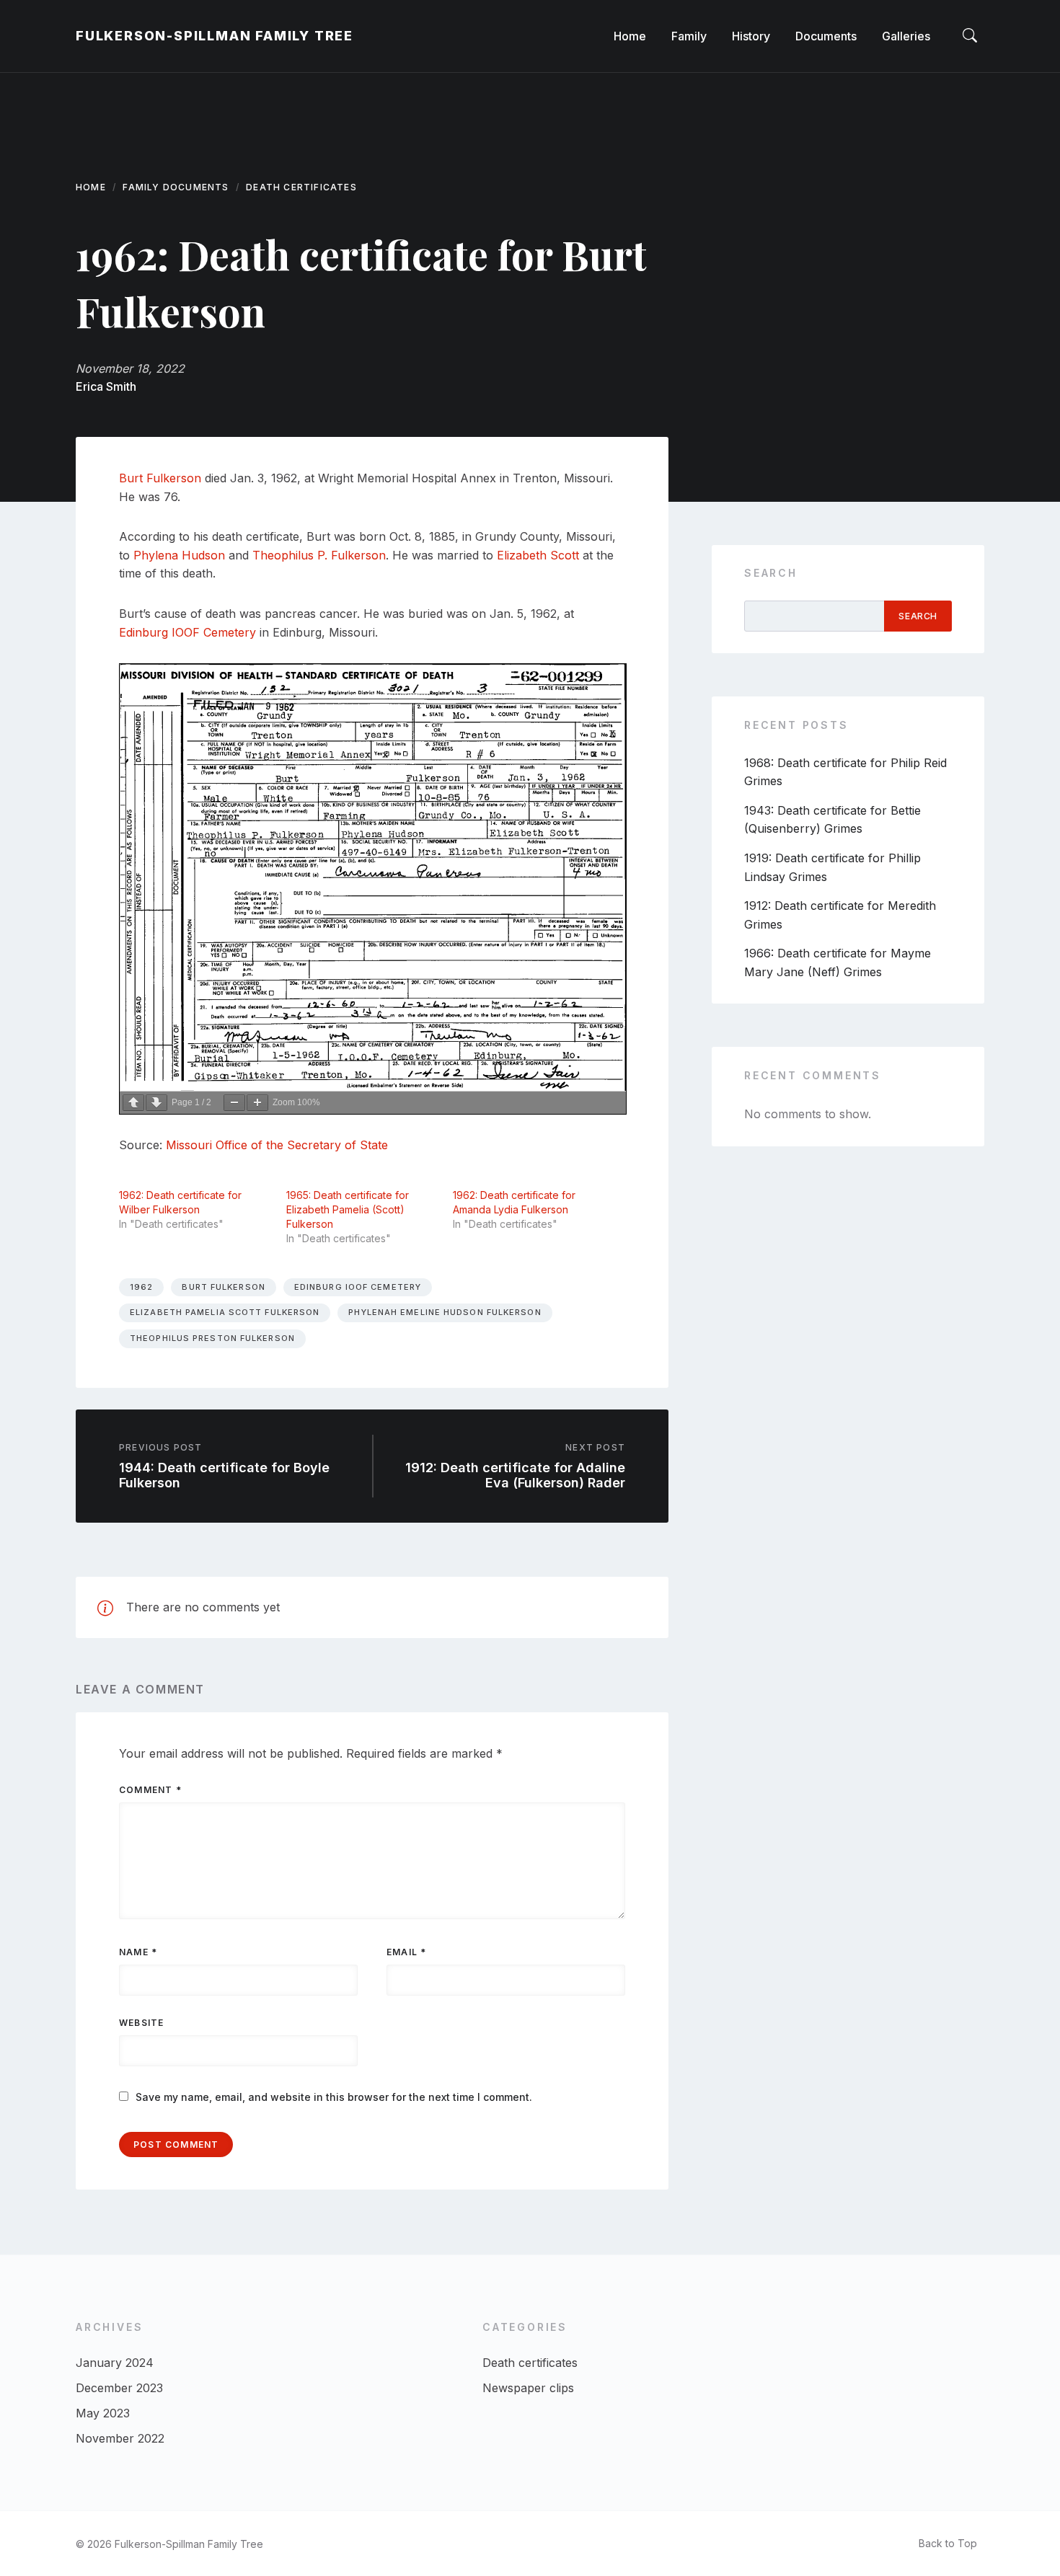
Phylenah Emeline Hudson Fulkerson (445, 1312)
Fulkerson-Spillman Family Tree (215, 36)
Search (771, 573)
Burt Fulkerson (160, 478)
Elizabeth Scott (538, 555)
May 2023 (103, 2413)
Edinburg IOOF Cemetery (187, 632)
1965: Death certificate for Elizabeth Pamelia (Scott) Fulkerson (348, 1209)
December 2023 (119, 2388)
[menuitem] (630, 36)
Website (141, 2023)
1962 (141, 1287)
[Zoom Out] (234, 1103)
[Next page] (156, 1103)
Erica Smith (106, 386)
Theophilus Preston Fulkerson (212, 1338)
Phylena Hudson (179, 555)
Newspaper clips (528, 2388)
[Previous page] (133, 1103)
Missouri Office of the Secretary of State (277, 1145)
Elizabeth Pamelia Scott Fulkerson (225, 1312)
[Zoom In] (257, 1103)
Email (406, 1952)
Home (91, 187)
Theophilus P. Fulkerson (319, 555)
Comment (150, 1790)
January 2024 (115, 2363)
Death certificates (301, 187)
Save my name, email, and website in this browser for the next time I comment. (334, 2097)
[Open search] (970, 36)
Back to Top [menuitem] (948, 2543)
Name (138, 1952)
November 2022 (120, 2438)
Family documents (176, 187)
